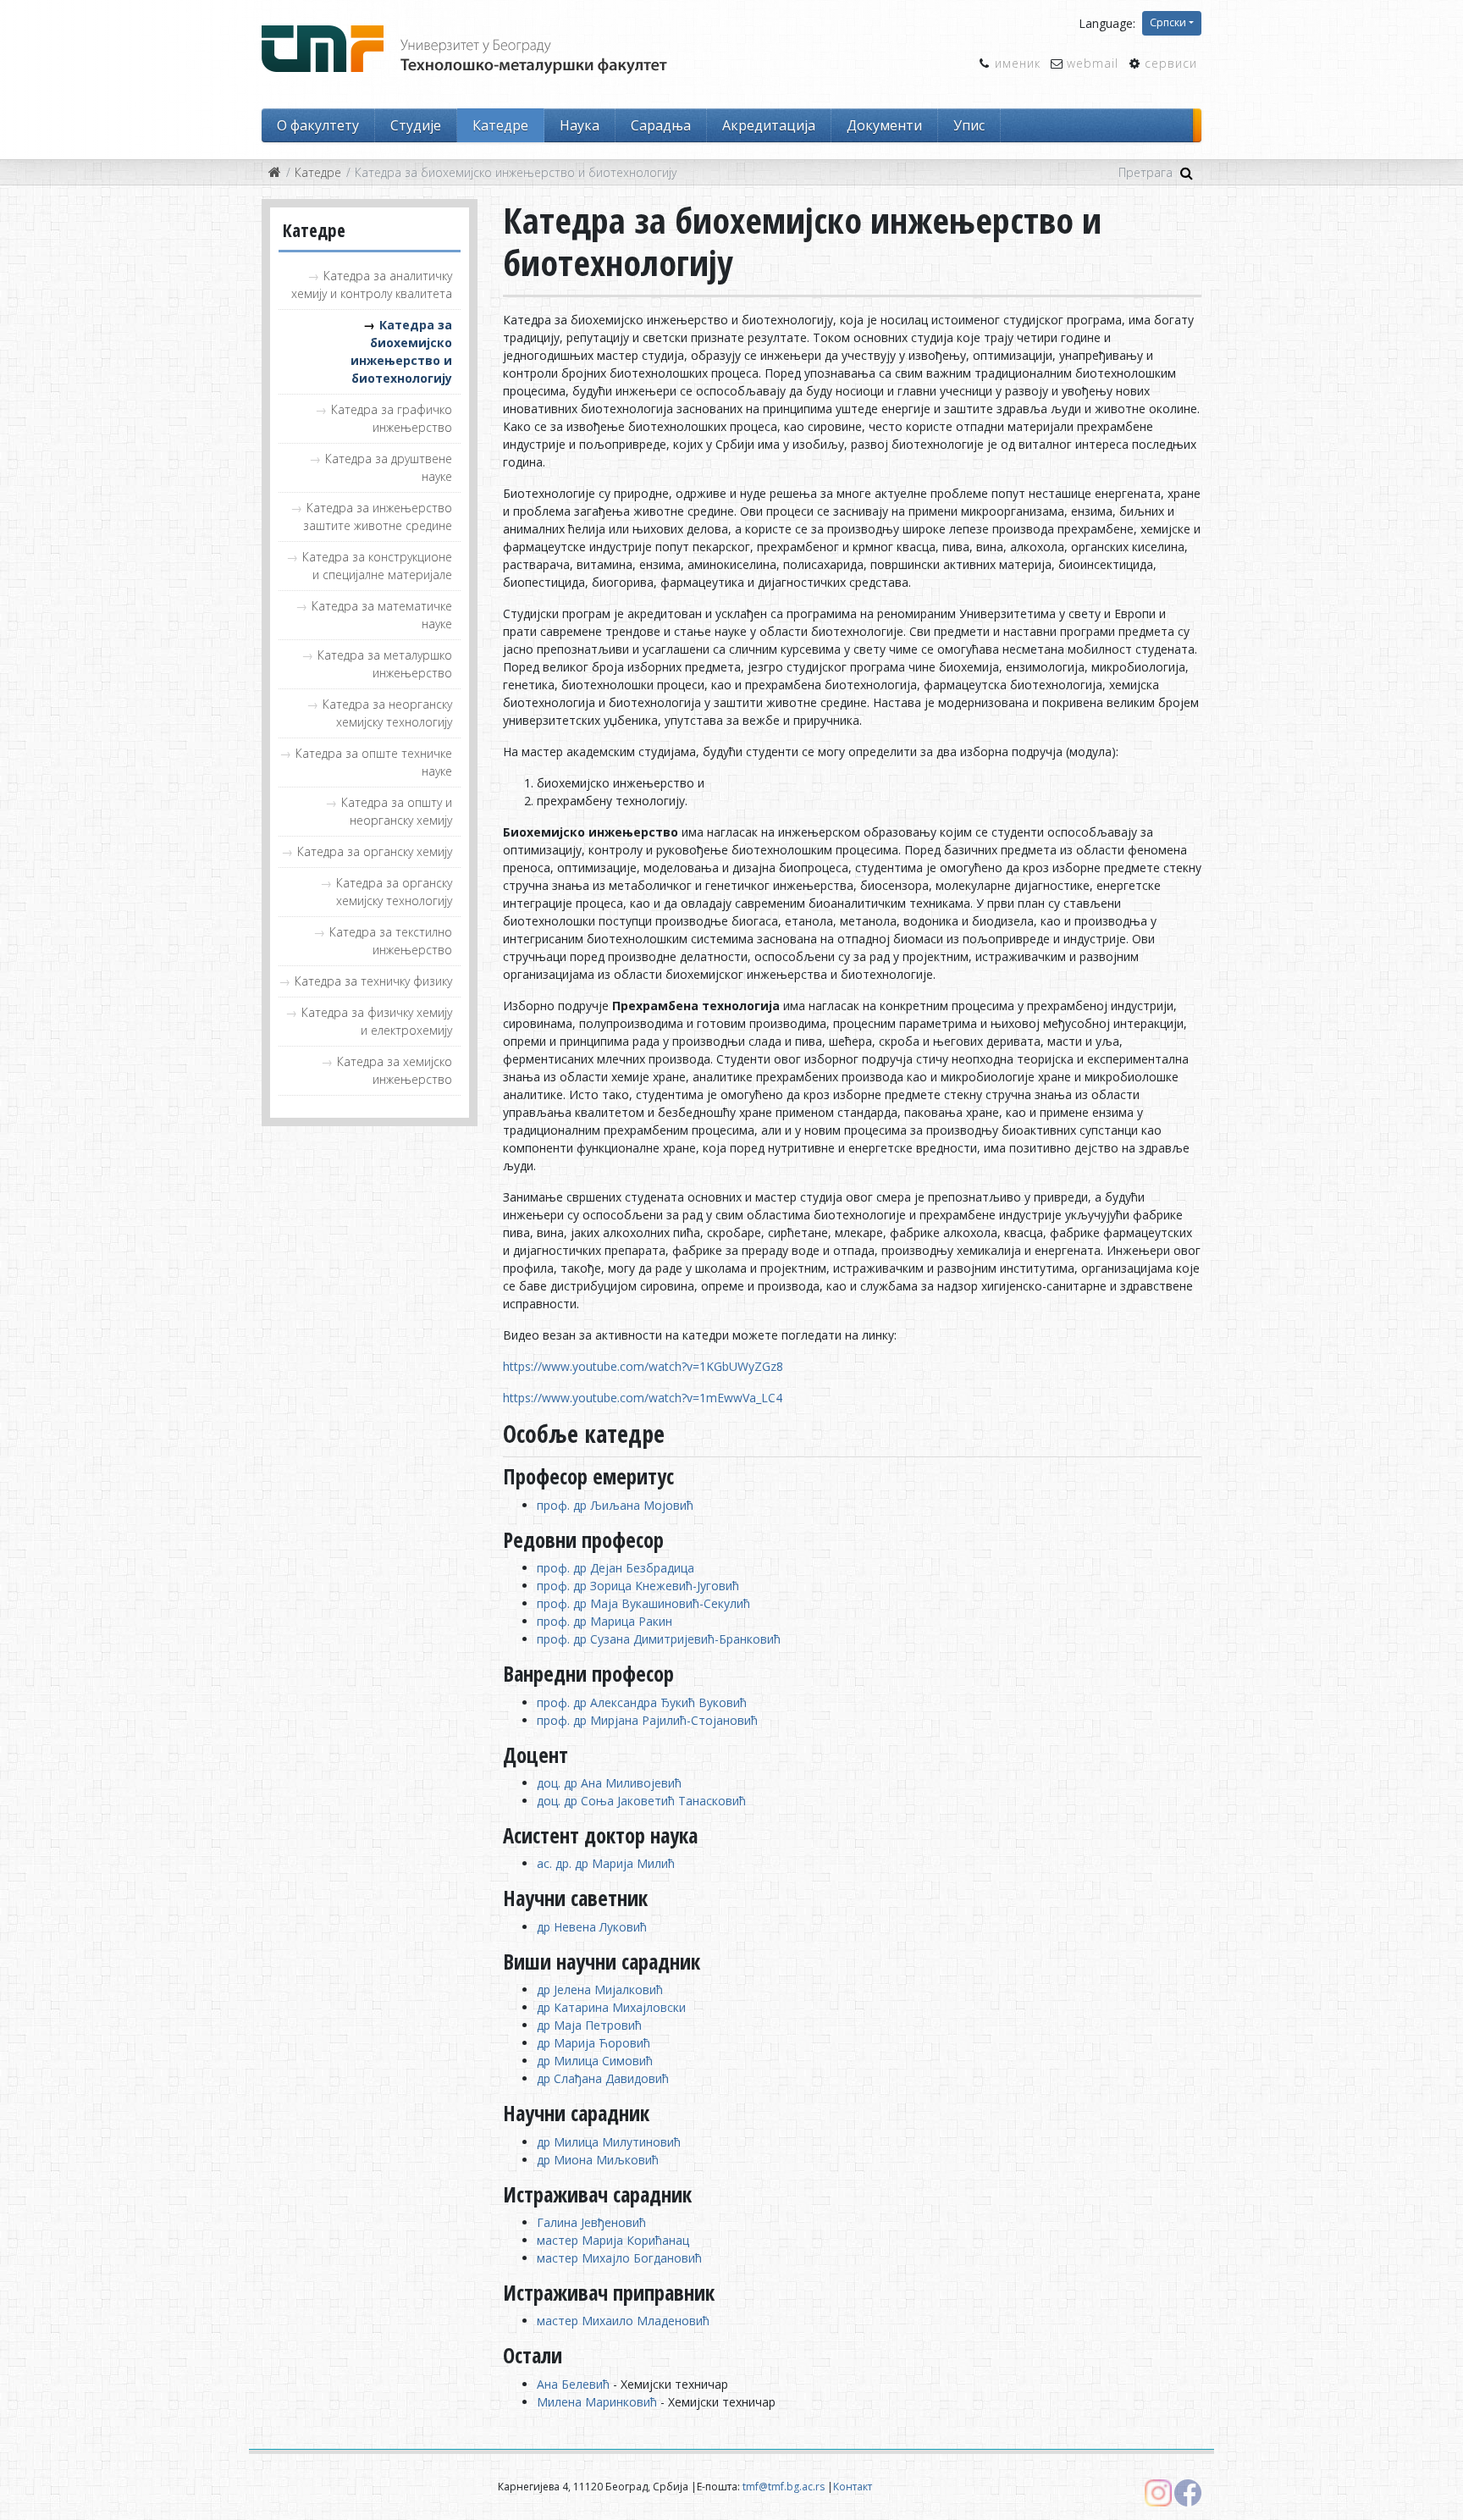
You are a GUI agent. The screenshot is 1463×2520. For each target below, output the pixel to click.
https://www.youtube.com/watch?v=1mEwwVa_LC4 (643, 1398)
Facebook (1188, 2493)
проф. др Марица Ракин (605, 1621)
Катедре (500, 125)
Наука (580, 125)
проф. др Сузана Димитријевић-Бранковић (659, 1639)
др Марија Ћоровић (593, 2043)
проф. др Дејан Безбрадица (616, 1568)
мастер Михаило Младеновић (623, 2321)
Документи (884, 125)
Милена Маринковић (597, 2402)
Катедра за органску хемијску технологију (394, 892)
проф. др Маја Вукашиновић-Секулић (643, 1603)
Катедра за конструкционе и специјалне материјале (377, 566)
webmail (1093, 63)
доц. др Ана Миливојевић (609, 1783)
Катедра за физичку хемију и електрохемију (377, 1021)
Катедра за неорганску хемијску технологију (387, 713)
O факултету (318, 125)
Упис (969, 125)
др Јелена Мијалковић (600, 1989)
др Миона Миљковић (598, 2160)
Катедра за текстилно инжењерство (391, 941)
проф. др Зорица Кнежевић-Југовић (638, 1586)
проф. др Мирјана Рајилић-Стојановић (647, 1720)
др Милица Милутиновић (609, 2142)
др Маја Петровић (589, 2025)
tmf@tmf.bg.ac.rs (784, 2487)
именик (1018, 63)
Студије (416, 125)
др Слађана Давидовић (603, 2078)
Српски (1168, 22)
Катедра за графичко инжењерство (392, 418)
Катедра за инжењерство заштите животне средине (378, 517)
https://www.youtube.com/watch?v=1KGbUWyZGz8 (643, 1366)
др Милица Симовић (595, 2061)
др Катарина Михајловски (611, 2007)
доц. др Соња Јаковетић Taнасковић (641, 1801)
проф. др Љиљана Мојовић (615, 1505)
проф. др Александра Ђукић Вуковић (642, 1702)
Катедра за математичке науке (382, 615)
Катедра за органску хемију (375, 851)
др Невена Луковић (592, 1927)
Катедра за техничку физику (373, 981)
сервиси (1171, 63)
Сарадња (661, 125)
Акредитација (769, 125)
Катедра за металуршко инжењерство (385, 664)
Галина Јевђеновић (591, 2222)
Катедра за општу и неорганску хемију (397, 811)
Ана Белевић (573, 2384)
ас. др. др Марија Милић (606, 1863)
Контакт (853, 2487)
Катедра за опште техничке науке (374, 762)
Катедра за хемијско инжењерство (395, 1070)
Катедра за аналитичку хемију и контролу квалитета (372, 285)
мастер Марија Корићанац (613, 2240)
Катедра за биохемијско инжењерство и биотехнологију (401, 351)
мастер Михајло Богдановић (619, 2258)
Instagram (1158, 2493)
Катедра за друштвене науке (389, 467)
